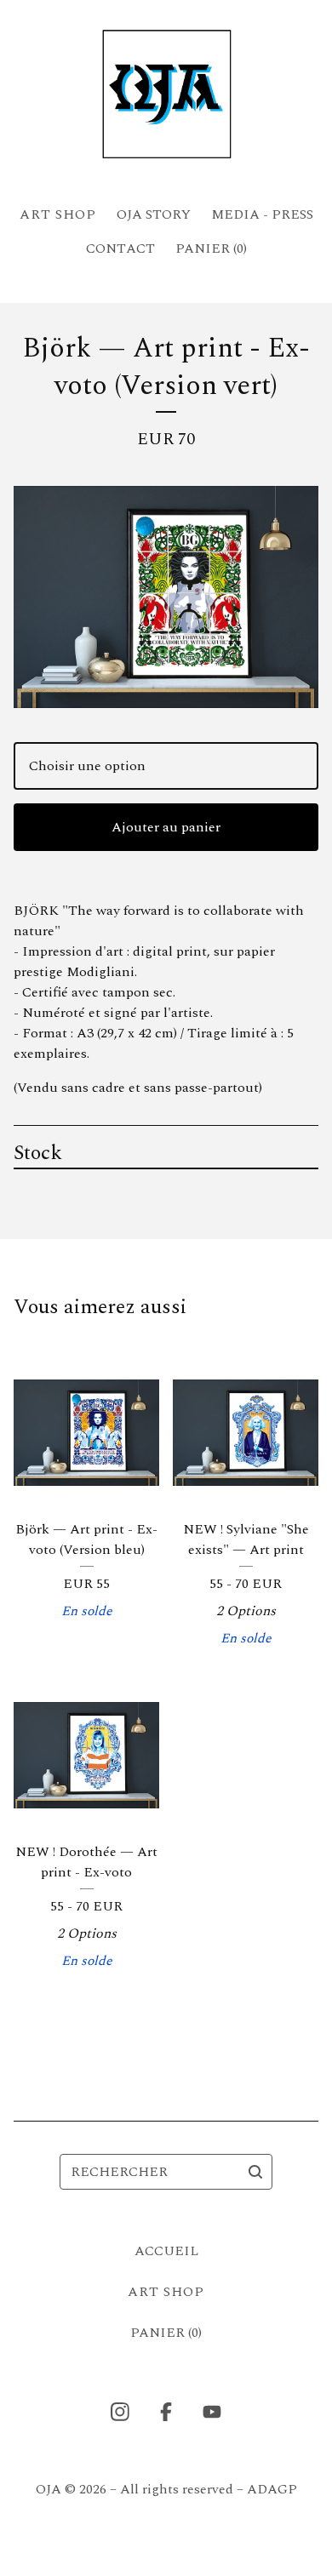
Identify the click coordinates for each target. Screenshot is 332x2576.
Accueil (166, 2251)
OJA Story (154, 214)
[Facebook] (166, 2412)
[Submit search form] (255, 2172)
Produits (58, 214)
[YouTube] (212, 2412)
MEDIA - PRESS (262, 214)
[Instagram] (120, 2412)
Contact (120, 248)
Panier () (211, 248)
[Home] (166, 95)
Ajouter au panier (166, 827)
